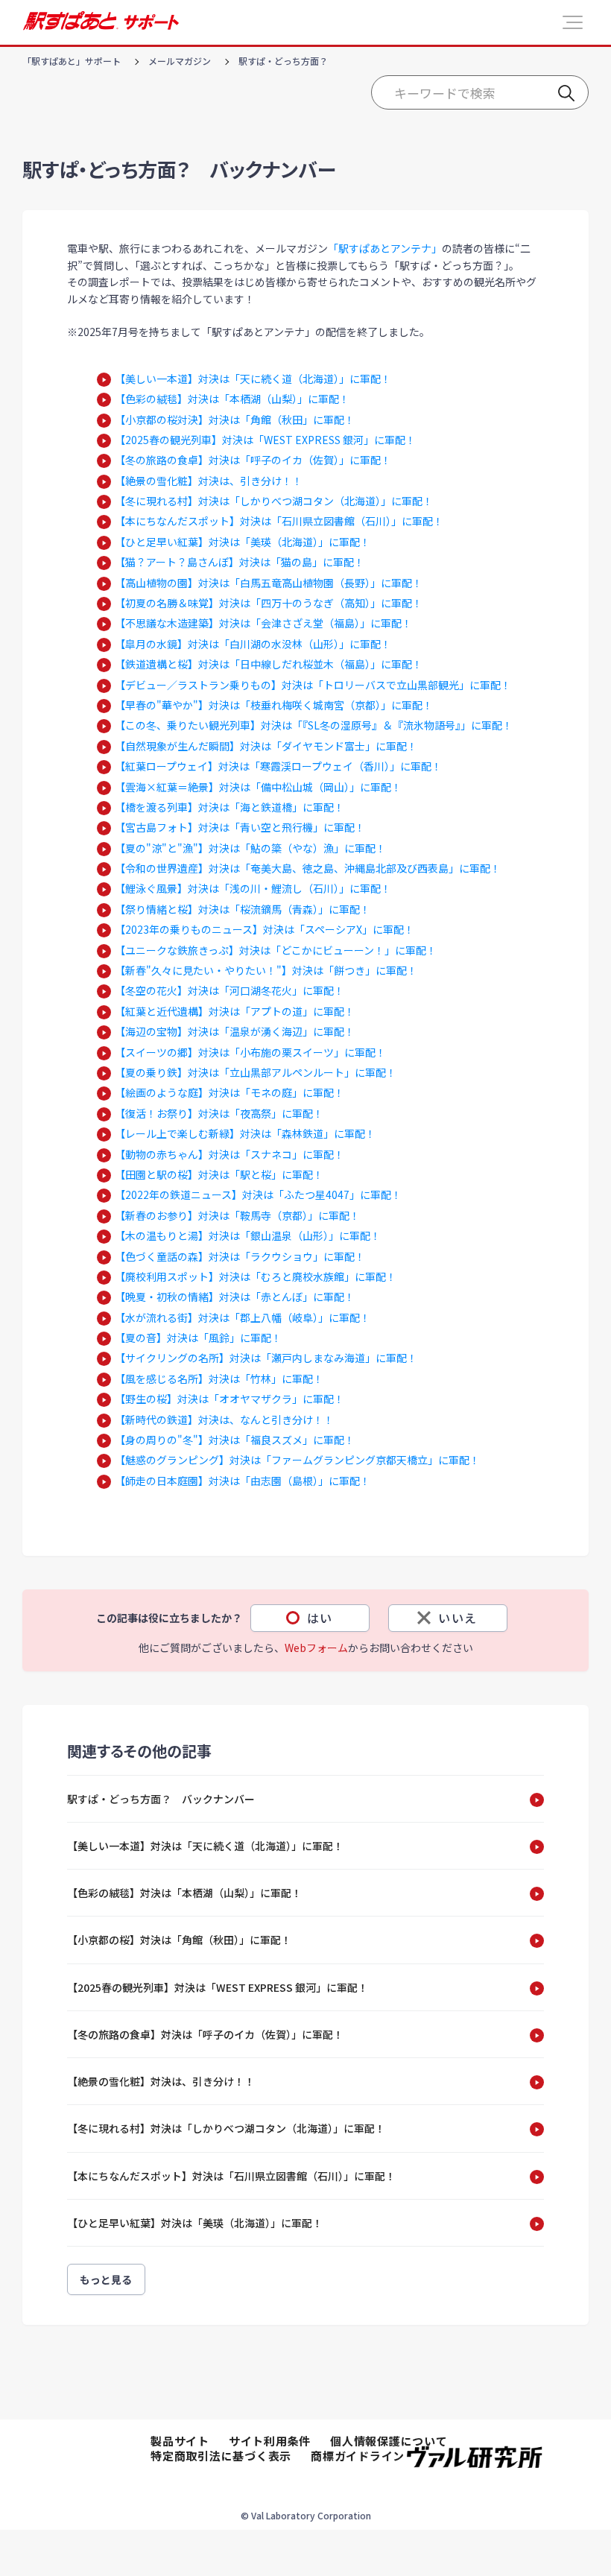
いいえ (458, 1618)
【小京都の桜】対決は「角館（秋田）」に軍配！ (179, 1940)
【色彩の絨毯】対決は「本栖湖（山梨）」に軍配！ (232, 399)
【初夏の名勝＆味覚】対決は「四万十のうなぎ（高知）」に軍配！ (269, 603)
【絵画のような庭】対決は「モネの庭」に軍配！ (229, 1092)
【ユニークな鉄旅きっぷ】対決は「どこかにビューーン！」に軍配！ (276, 950)
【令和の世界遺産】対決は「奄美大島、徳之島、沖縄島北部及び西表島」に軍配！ (308, 868)
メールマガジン (180, 61)
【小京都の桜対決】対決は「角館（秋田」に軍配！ (235, 420)
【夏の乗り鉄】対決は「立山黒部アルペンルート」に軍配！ (256, 1072)
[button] (573, 22)
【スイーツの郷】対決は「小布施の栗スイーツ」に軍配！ (250, 1052)
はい (320, 1618)
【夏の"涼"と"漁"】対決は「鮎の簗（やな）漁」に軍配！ (250, 848)
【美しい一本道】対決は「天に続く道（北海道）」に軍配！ (253, 379)
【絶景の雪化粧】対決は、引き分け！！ (209, 481)
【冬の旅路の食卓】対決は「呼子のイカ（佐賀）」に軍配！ (253, 460)
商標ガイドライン (358, 2456)
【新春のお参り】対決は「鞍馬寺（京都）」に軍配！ (237, 1215)
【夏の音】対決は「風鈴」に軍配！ (198, 1338)
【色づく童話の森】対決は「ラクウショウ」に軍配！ (240, 1256)
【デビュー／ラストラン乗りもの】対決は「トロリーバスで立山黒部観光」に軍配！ (313, 685)
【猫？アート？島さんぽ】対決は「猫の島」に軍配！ (240, 562)
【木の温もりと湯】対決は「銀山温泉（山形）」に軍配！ (248, 1235)
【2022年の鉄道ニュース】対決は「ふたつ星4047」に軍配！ (258, 1194)
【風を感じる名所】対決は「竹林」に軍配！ (219, 1379)
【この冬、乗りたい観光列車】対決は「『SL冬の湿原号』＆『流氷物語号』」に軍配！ (314, 725)
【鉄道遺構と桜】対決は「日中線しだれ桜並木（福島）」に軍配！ (269, 664)
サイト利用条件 (270, 2441)
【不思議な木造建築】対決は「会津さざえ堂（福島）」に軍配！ (263, 623)
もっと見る (106, 2279)
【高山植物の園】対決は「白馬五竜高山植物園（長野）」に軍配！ (269, 583)
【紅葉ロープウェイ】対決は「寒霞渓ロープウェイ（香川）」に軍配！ (278, 766)
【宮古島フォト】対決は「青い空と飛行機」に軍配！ (240, 827)
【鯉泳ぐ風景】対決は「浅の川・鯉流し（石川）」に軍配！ (253, 888)
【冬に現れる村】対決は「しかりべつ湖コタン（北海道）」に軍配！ (274, 501)
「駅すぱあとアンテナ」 (385, 248)
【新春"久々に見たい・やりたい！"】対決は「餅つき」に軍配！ (266, 970)
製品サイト (180, 2441)
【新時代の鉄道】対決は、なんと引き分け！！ (224, 1420)
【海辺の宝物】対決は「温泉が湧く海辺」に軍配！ (235, 1031)
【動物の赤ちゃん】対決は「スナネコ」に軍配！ (229, 1154)
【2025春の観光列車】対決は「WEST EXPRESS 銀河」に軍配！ (265, 440)
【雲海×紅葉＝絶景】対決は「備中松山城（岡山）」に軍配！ (258, 787)
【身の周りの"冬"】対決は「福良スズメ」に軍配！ (235, 1440)
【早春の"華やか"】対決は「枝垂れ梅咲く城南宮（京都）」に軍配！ (274, 705)
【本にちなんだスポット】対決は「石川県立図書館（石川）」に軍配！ (279, 521)
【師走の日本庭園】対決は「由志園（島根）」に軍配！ (243, 1481)
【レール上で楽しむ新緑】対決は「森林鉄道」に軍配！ (245, 1133)
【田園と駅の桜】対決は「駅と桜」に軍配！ (219, 1174)
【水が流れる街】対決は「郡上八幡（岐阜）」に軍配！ (243, 1317)
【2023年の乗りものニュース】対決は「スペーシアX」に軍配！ (265, 929)
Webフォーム (316, 1648)
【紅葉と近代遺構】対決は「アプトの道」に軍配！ (235, 1011)
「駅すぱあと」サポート (72, 61)
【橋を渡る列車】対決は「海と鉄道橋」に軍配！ (229, 807)
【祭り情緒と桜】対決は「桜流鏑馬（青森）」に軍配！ (243, 909)
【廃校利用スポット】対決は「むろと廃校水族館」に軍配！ (256, 1276)
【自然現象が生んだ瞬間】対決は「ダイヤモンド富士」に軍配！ (266, 746)
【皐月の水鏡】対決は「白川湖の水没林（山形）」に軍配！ (253, 644)
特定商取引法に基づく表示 (221, 2456)
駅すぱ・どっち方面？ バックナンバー (161, 1799)
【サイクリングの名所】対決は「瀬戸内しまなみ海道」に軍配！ (266, 1358)
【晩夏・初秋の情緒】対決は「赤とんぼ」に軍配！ (235, 1297)
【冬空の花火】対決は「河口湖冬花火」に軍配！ (229, 990)
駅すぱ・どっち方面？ (283, 61)
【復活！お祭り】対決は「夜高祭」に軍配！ (219, 1113)
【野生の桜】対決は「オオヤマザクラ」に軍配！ (229, 1399)
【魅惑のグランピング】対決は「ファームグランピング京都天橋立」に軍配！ (297, 1460)
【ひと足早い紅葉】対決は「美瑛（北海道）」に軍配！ (243, 542)
